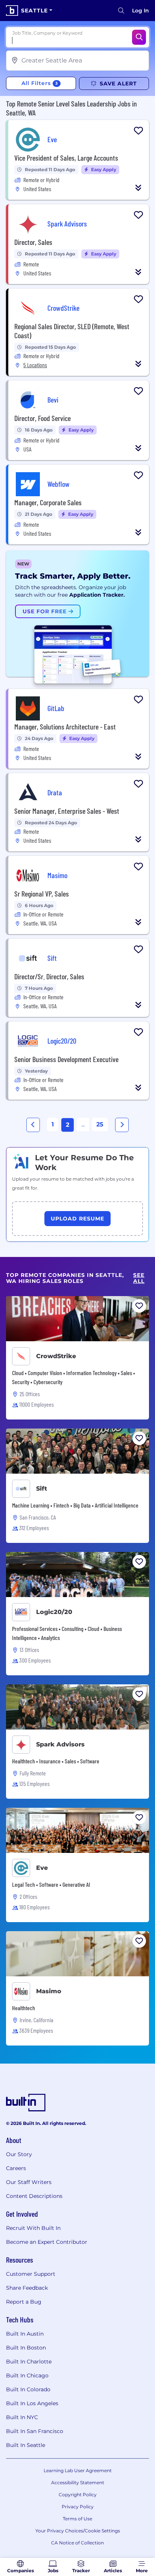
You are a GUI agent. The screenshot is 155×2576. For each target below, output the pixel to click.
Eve (42, 1868)
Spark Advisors (60, 1744)
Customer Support (31, 2274)
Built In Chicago (27, 2375)
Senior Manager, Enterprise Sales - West (67, 811)
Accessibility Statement (78, 2483)
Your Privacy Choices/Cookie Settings (78, 2531)
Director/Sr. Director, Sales (49, 976)
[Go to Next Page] (122, 1125)
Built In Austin (25, 2334)
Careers (16, 2168)
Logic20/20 (54, 1612)
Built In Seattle (26, 2445)
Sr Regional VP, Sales (42, 894)
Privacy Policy (78, 2507)
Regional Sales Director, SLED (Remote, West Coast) (72, 331)
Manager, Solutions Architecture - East (65, 726)
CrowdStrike (56, 1356)
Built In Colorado (28, 2389)
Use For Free (46, 611)
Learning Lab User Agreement (78, 2470)
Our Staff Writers (29, 2182)
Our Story (19, 2154)
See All (139, 1278)
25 (100, 1124)
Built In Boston (26, 2348)
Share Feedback (27, 2288)
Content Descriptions (34, 2196)
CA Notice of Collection (77, 2543)
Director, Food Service (43, 418)
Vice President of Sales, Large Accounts (66, 158)
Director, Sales (33, 242)
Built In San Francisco (35, 2431)
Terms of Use (77, 2519)
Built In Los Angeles (32, 2403)
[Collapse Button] (138, 188)
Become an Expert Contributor (47, 2242)
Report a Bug (24, 2302)
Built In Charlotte (29, 2362)
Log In (141, 11)
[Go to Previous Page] (33, 1125)
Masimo (49, 1991)
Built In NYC (22, 2417)
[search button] (121, 11)
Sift (42, 1489)
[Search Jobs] (139, 37)
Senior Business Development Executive (66, 1059)
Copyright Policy (78, 2495)
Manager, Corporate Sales (48, 502)
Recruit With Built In (33, 2228)
